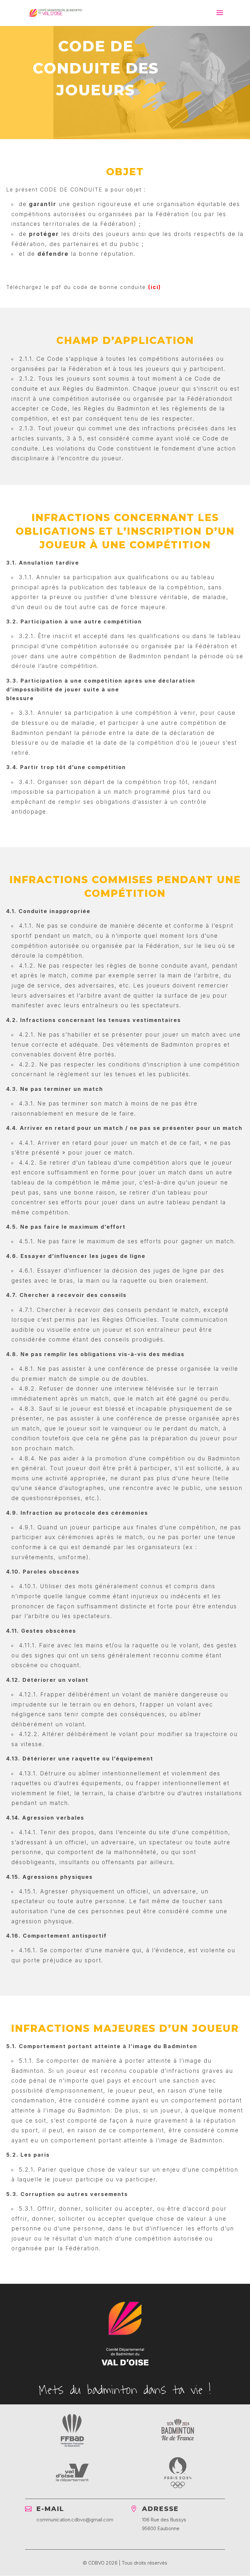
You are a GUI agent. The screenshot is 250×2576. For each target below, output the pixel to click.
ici (155, 287)
